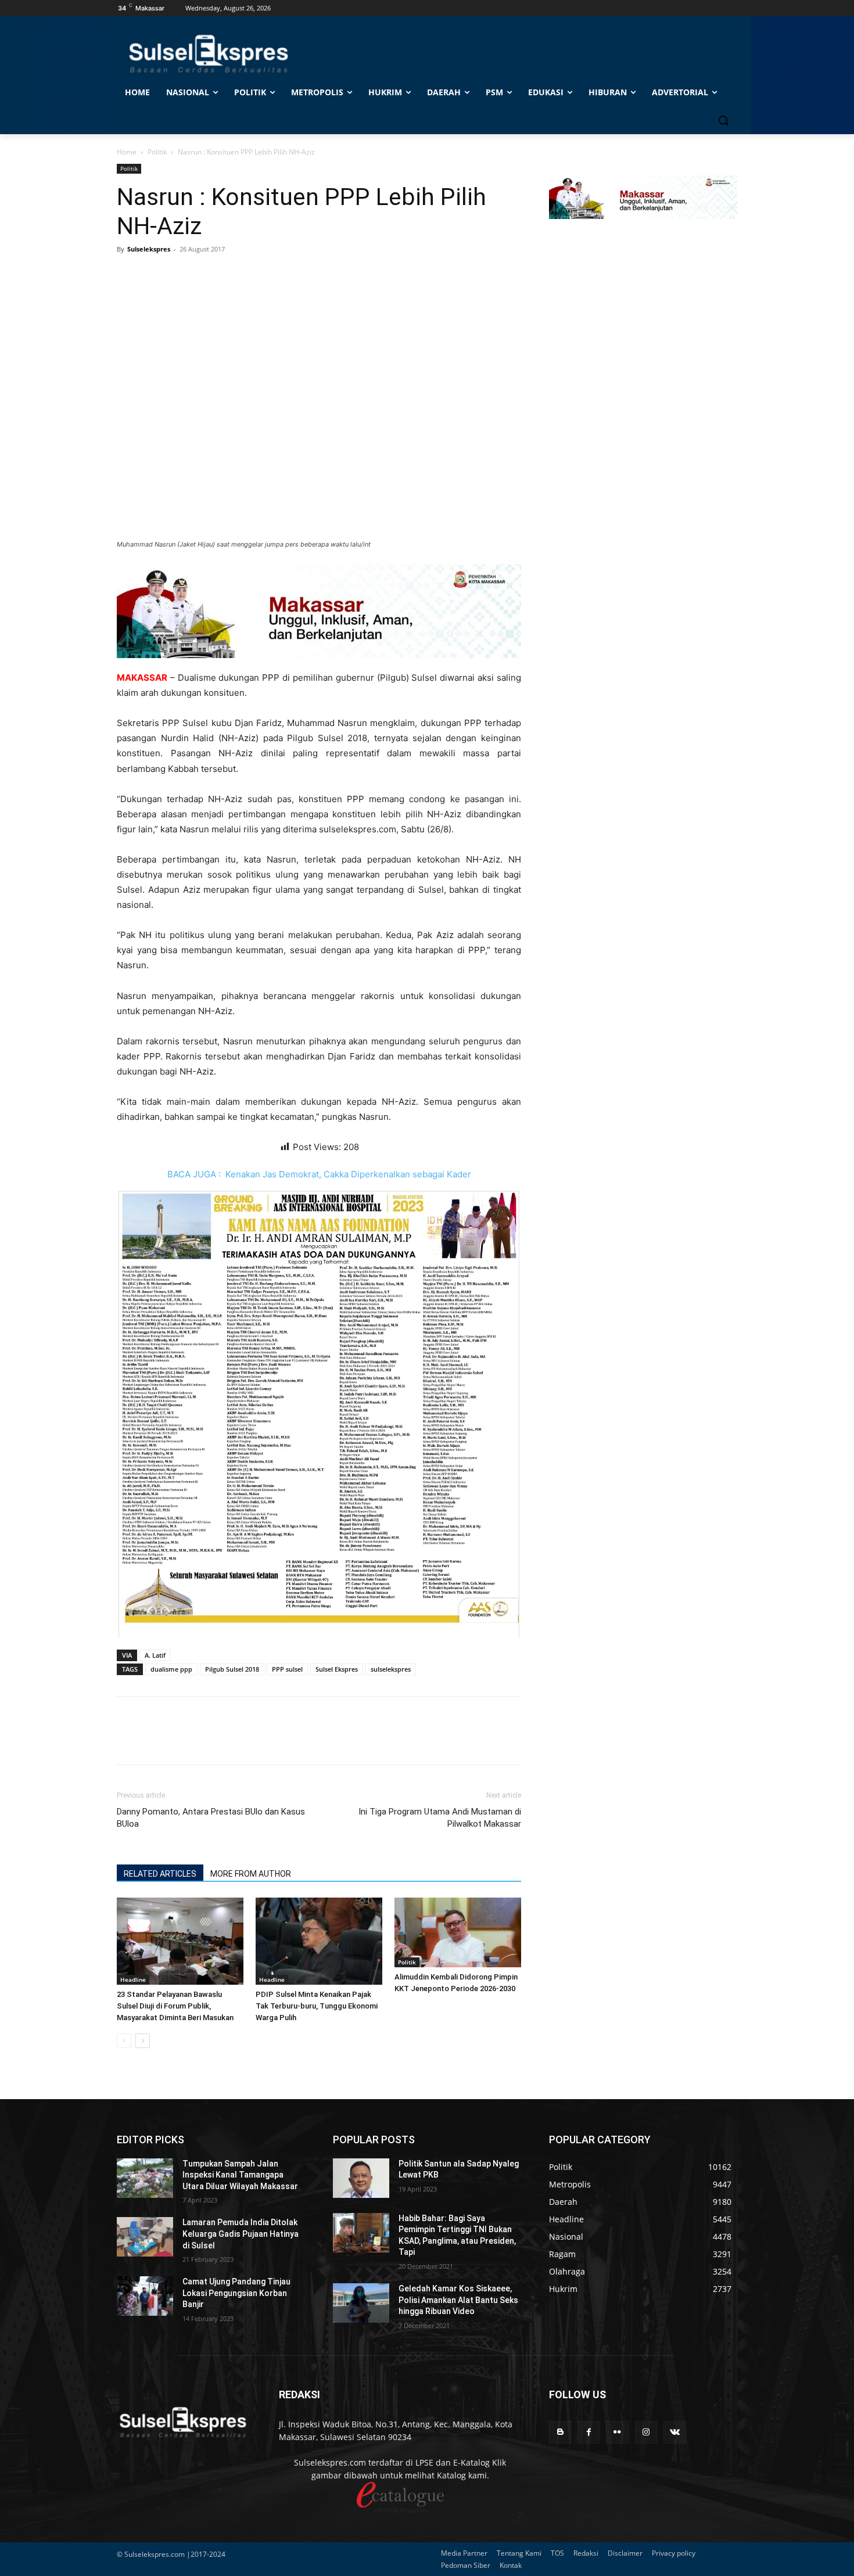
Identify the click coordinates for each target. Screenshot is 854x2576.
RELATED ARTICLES (160, 1874)
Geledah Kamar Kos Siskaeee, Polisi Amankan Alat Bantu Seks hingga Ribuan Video (458, 2300)
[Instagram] (646, 2432)
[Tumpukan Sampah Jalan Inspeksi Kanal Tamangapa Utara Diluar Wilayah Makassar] (145, 2178)
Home (127, 152)
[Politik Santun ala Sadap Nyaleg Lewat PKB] (361, 2178)
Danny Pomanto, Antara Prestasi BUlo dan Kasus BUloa (211, 1818)
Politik (157, 152)
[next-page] (143, 2041)
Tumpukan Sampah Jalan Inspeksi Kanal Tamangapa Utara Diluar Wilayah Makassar (240, 2175)
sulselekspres (391, 1669)
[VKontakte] (675, 2432)
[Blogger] (560, 2432)
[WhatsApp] (182, 275)
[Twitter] (155, 275)
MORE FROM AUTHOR (251, 1874)
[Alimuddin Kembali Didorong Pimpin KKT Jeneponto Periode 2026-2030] (458, 1932)
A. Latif (155, 1655)
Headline (133, 1979)
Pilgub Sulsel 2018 (232, 1669)
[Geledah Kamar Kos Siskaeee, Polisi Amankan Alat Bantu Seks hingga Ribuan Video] (361, 2303)
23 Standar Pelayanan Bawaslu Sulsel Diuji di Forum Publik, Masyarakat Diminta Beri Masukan (175, 2006)
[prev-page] (124, 2041)
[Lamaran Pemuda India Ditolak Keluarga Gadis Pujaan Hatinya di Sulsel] (145, 2237)
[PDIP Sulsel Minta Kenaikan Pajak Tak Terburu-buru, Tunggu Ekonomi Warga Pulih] (319, 1941)
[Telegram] (209, 275)
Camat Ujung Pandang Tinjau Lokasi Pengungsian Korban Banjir (236, 2293)
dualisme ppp (171, 1669)
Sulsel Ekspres (337, 1669)
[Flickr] (617, 2432)
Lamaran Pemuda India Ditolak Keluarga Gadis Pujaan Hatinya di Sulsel (241, 2234)
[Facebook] (128, 275)
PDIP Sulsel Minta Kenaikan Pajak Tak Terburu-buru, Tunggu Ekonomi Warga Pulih (317, 2006)
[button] (723, 120)
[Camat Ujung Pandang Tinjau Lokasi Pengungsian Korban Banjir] (145, 2296)
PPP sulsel (287, 1669)
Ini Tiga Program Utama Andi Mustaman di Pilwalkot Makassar (440, 1818)
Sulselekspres (149, 249)
